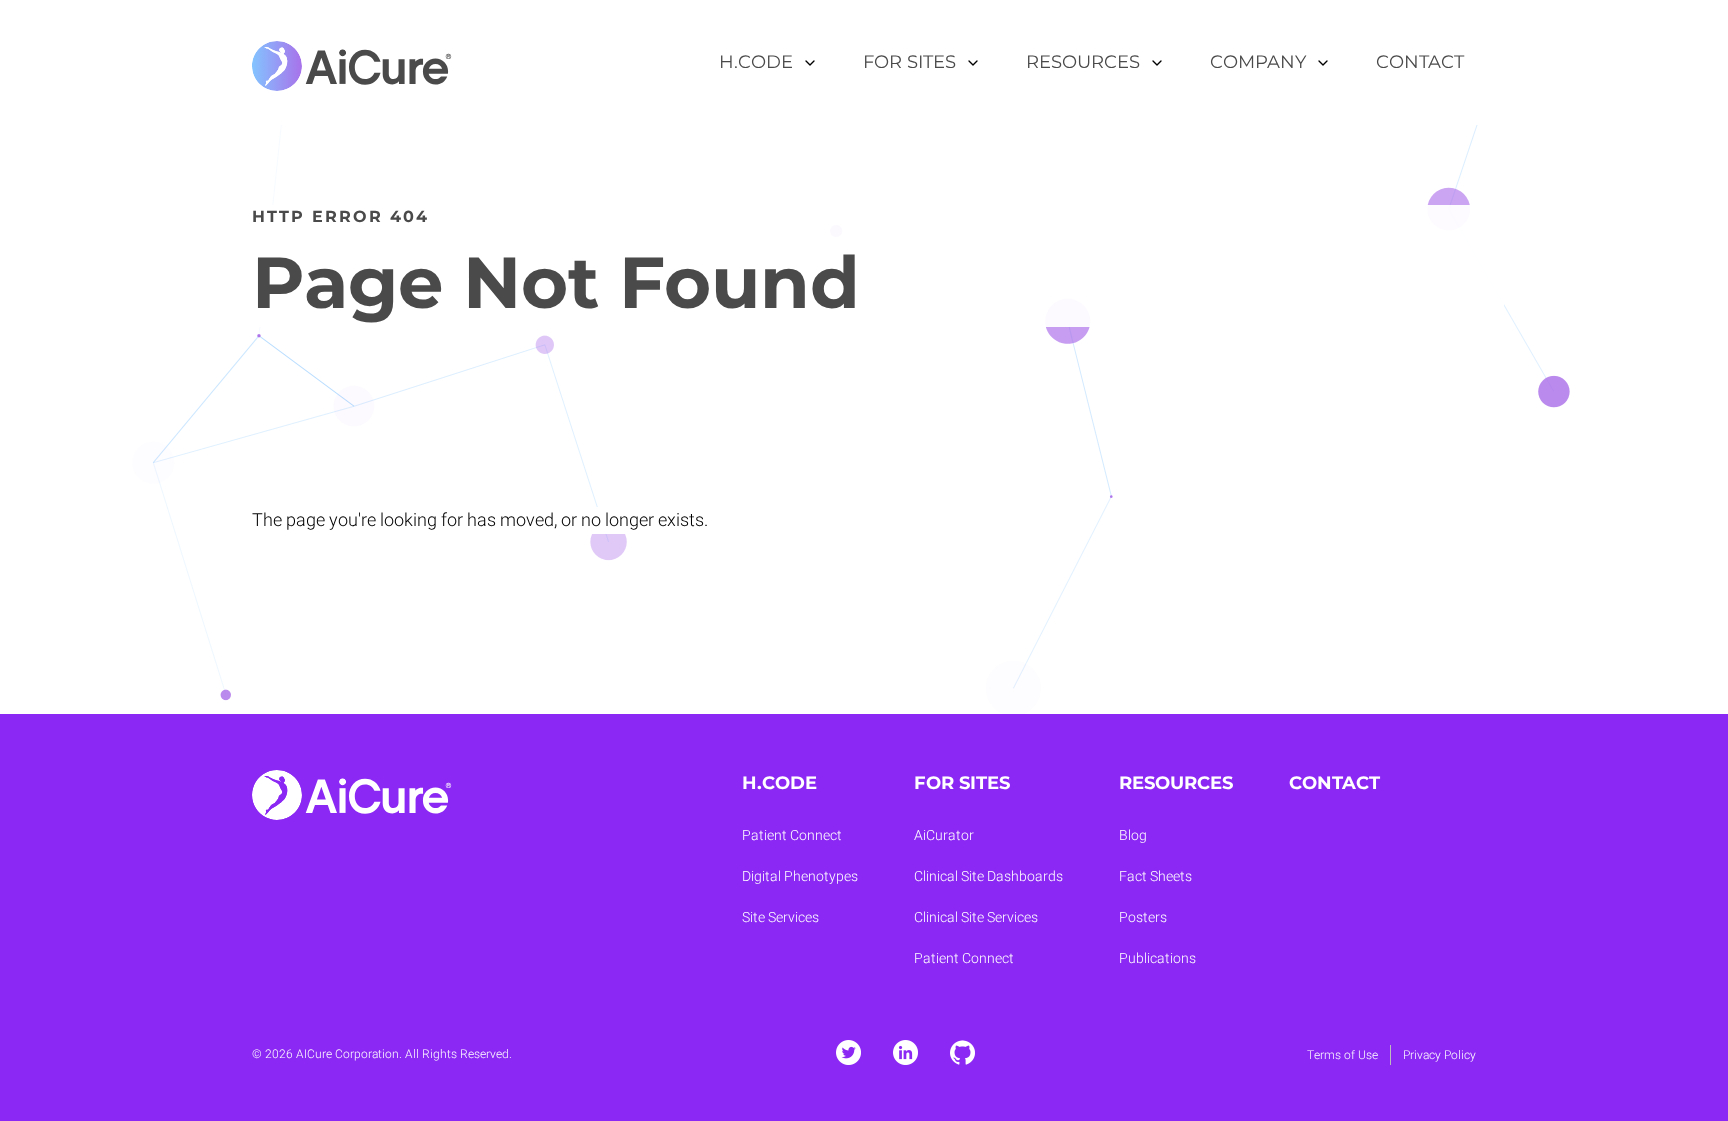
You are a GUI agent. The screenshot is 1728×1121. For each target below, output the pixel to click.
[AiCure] (352, 63)
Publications (1157, 958)
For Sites (909, 62)
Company (1258, 62)
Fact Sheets (1155, 876)
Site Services (780, 917)
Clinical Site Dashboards (988, 876)
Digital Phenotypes (800, 876)
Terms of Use (1342, 1055)
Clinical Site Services (976, 917)
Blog (1133, 835)
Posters (1143, 917)
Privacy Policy (1439, 1055)
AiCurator (944, 835)
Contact (1420, 62)
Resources (1083, 62)
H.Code (756, 62)
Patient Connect (792, 835)
